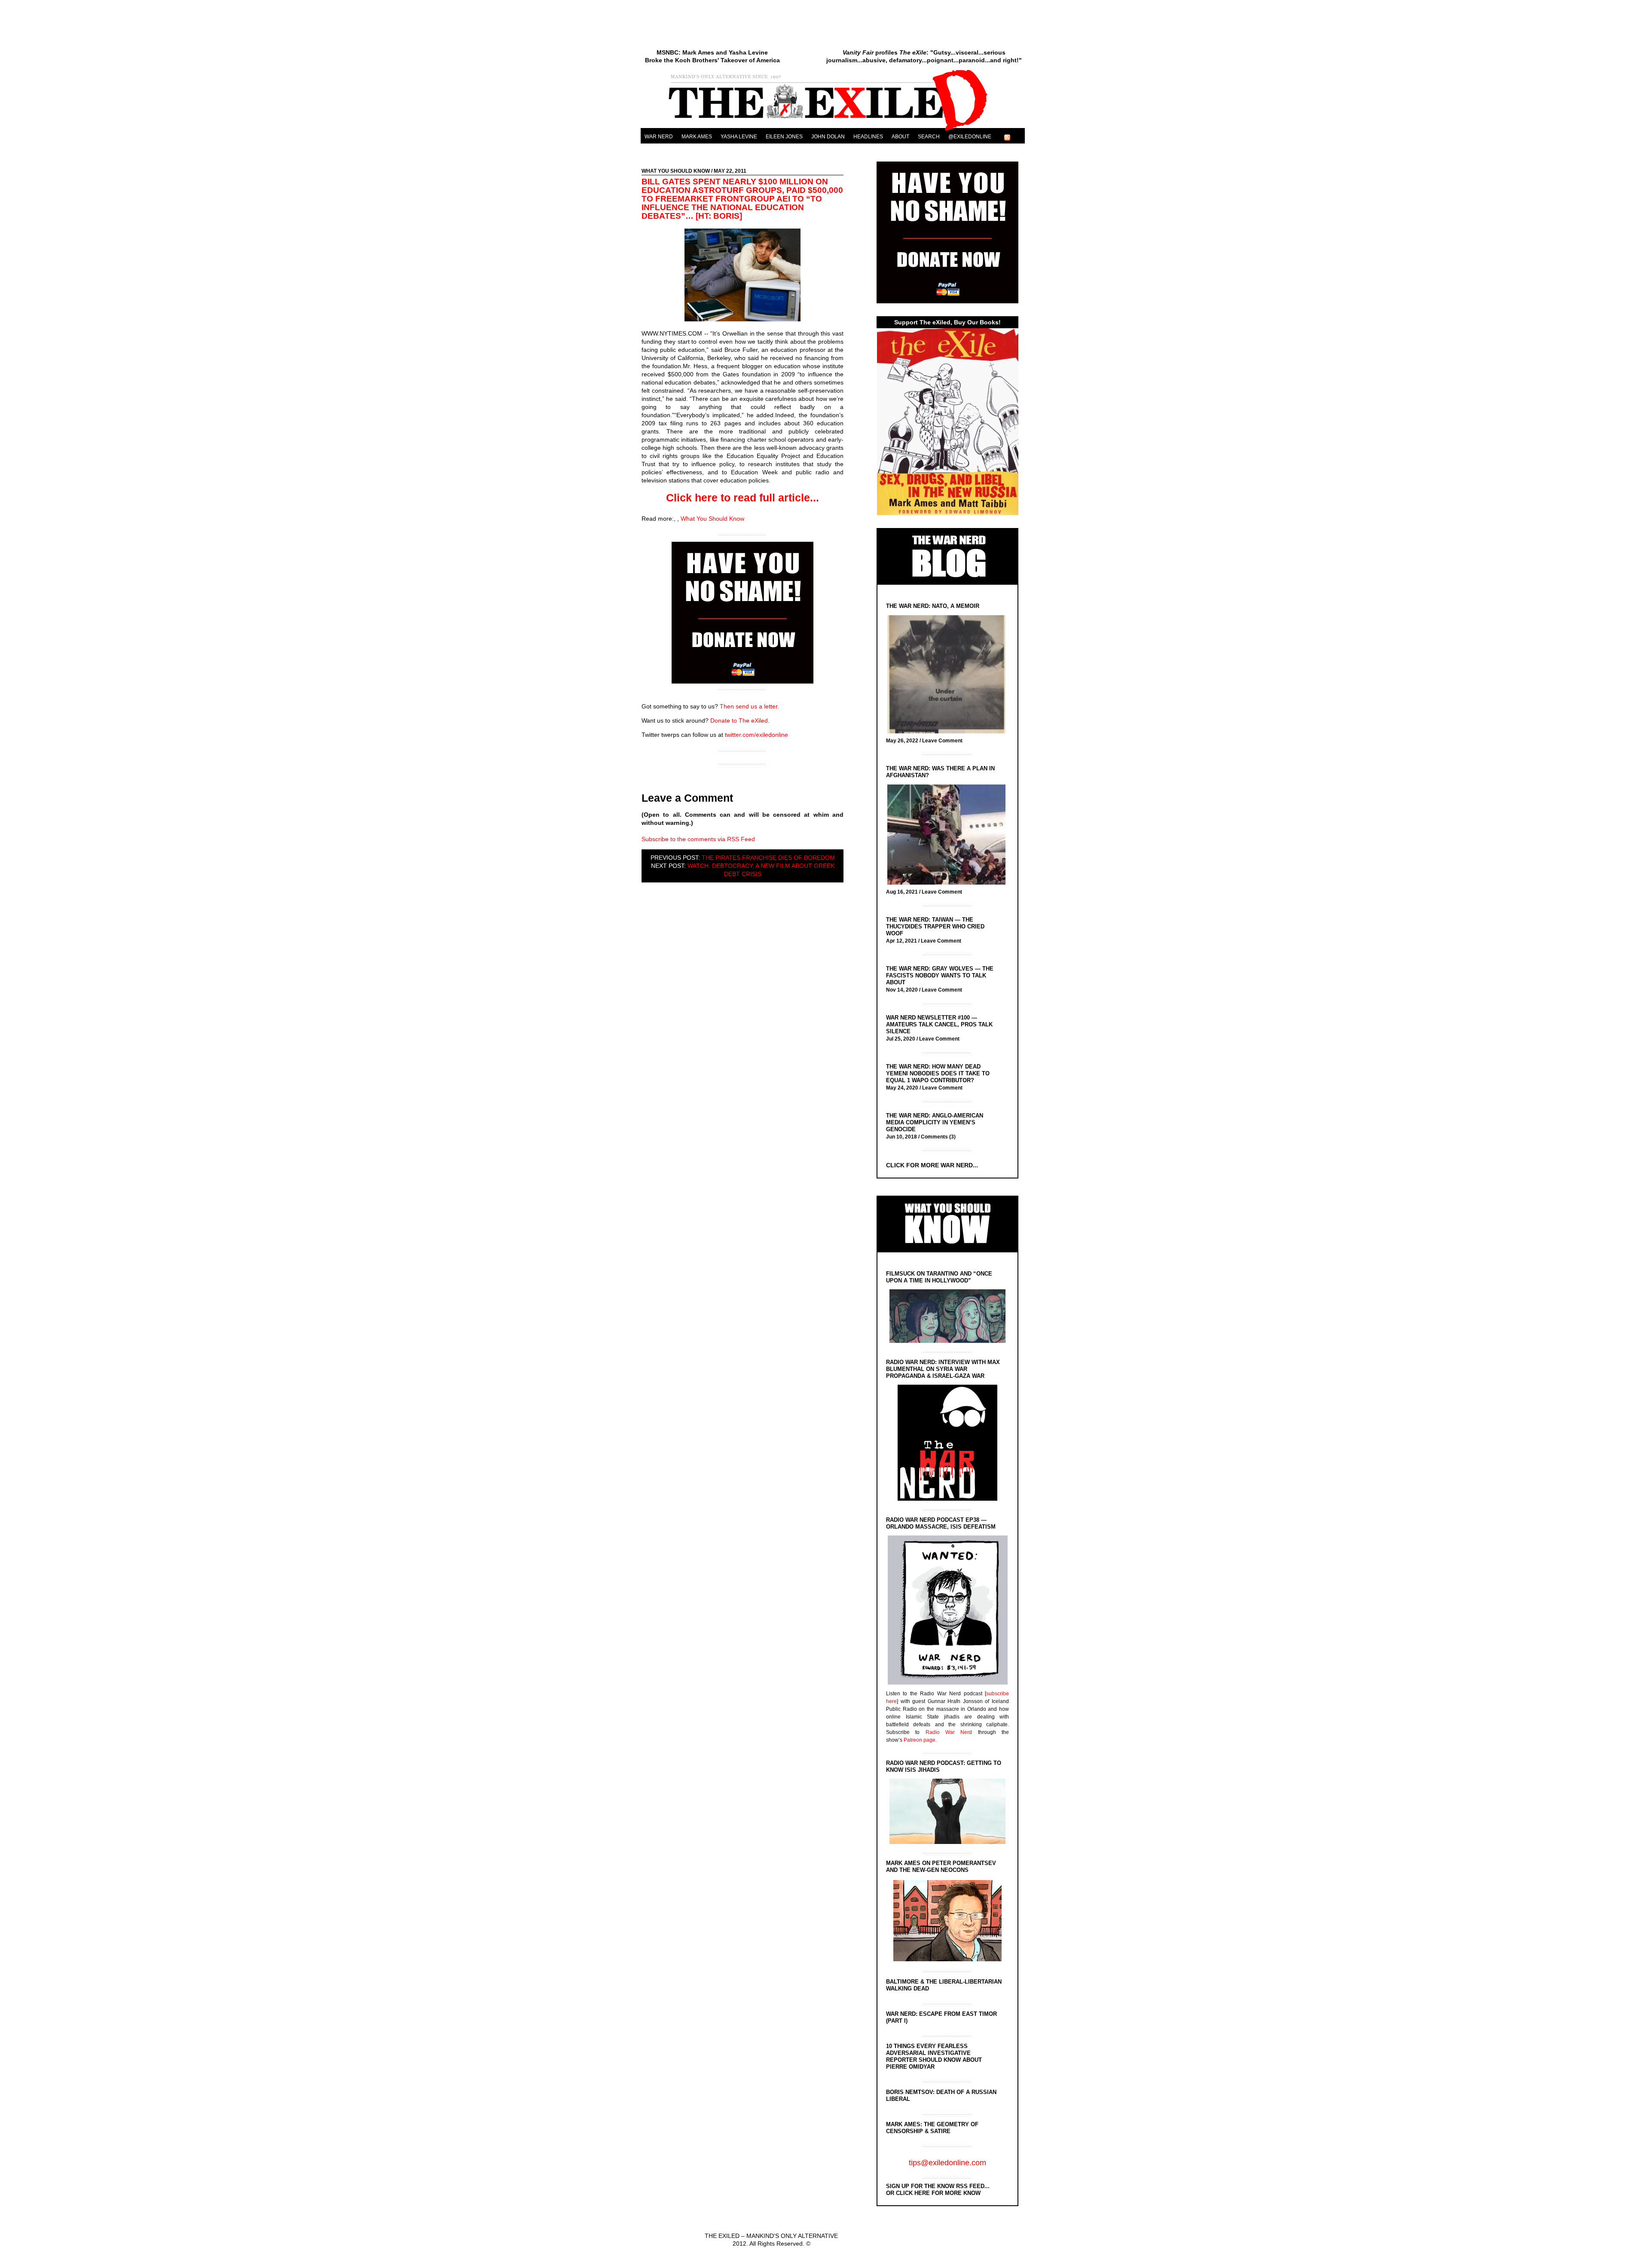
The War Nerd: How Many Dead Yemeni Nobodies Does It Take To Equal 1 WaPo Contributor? (938, 1073)
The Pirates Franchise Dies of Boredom (768, 858)
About (900, 137)
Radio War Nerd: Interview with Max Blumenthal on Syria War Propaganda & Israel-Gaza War (943, 1369)
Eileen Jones (784, 137)
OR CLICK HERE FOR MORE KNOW (933, 2193)
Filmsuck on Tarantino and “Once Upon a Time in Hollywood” (939, 1277)
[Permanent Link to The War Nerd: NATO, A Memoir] (949, 675)
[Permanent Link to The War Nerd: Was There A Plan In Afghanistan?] (949, 835)
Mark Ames (697, 137)
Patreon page (920, 1740)
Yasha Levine (739, 137)
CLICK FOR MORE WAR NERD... (932, 1165)
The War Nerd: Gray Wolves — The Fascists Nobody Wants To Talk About (940, 975)
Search (929, 137)
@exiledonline (970, 137)
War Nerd (659, 137)
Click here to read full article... (742, 498)
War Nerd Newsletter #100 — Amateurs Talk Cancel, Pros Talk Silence (939, 1024)
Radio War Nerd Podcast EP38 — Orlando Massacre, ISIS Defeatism (941, 1523)
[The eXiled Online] (833, 131)
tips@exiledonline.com (947, 2163)
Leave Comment (942, 741)
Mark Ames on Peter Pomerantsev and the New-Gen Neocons (941, 1867)
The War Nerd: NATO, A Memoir (933, 606)
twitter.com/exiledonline (756, 735)
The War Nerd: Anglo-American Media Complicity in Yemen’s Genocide (935, 1122)
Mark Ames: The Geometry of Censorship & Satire (932, 2128)
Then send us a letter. (749, 706)
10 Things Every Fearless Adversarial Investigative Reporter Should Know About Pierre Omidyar (934, 2056)
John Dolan (828, 137)
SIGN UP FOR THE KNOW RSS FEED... (938, 2186)
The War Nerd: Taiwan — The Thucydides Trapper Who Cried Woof (935, 926)
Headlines (868, 137)
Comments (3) (938, 1137)
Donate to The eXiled (739, 720)
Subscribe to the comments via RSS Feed (698, 839)
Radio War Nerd (949, 1732)
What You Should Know (676, 171)
